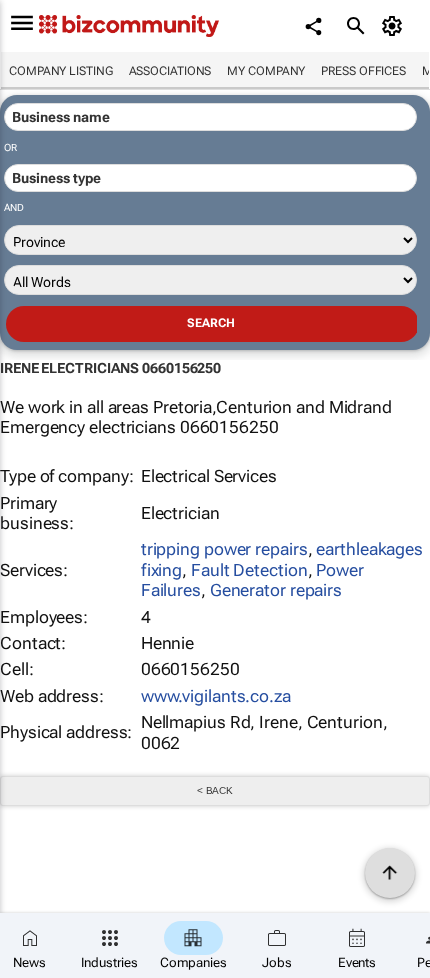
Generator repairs (276, 590)
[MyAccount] (395, 26)
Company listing (61, 71)
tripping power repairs (224, 549)
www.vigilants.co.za (216, 696)
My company (266, 71)
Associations (170, 71)
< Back (215, 790)
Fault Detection (249, 570)
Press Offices (363, 71)
